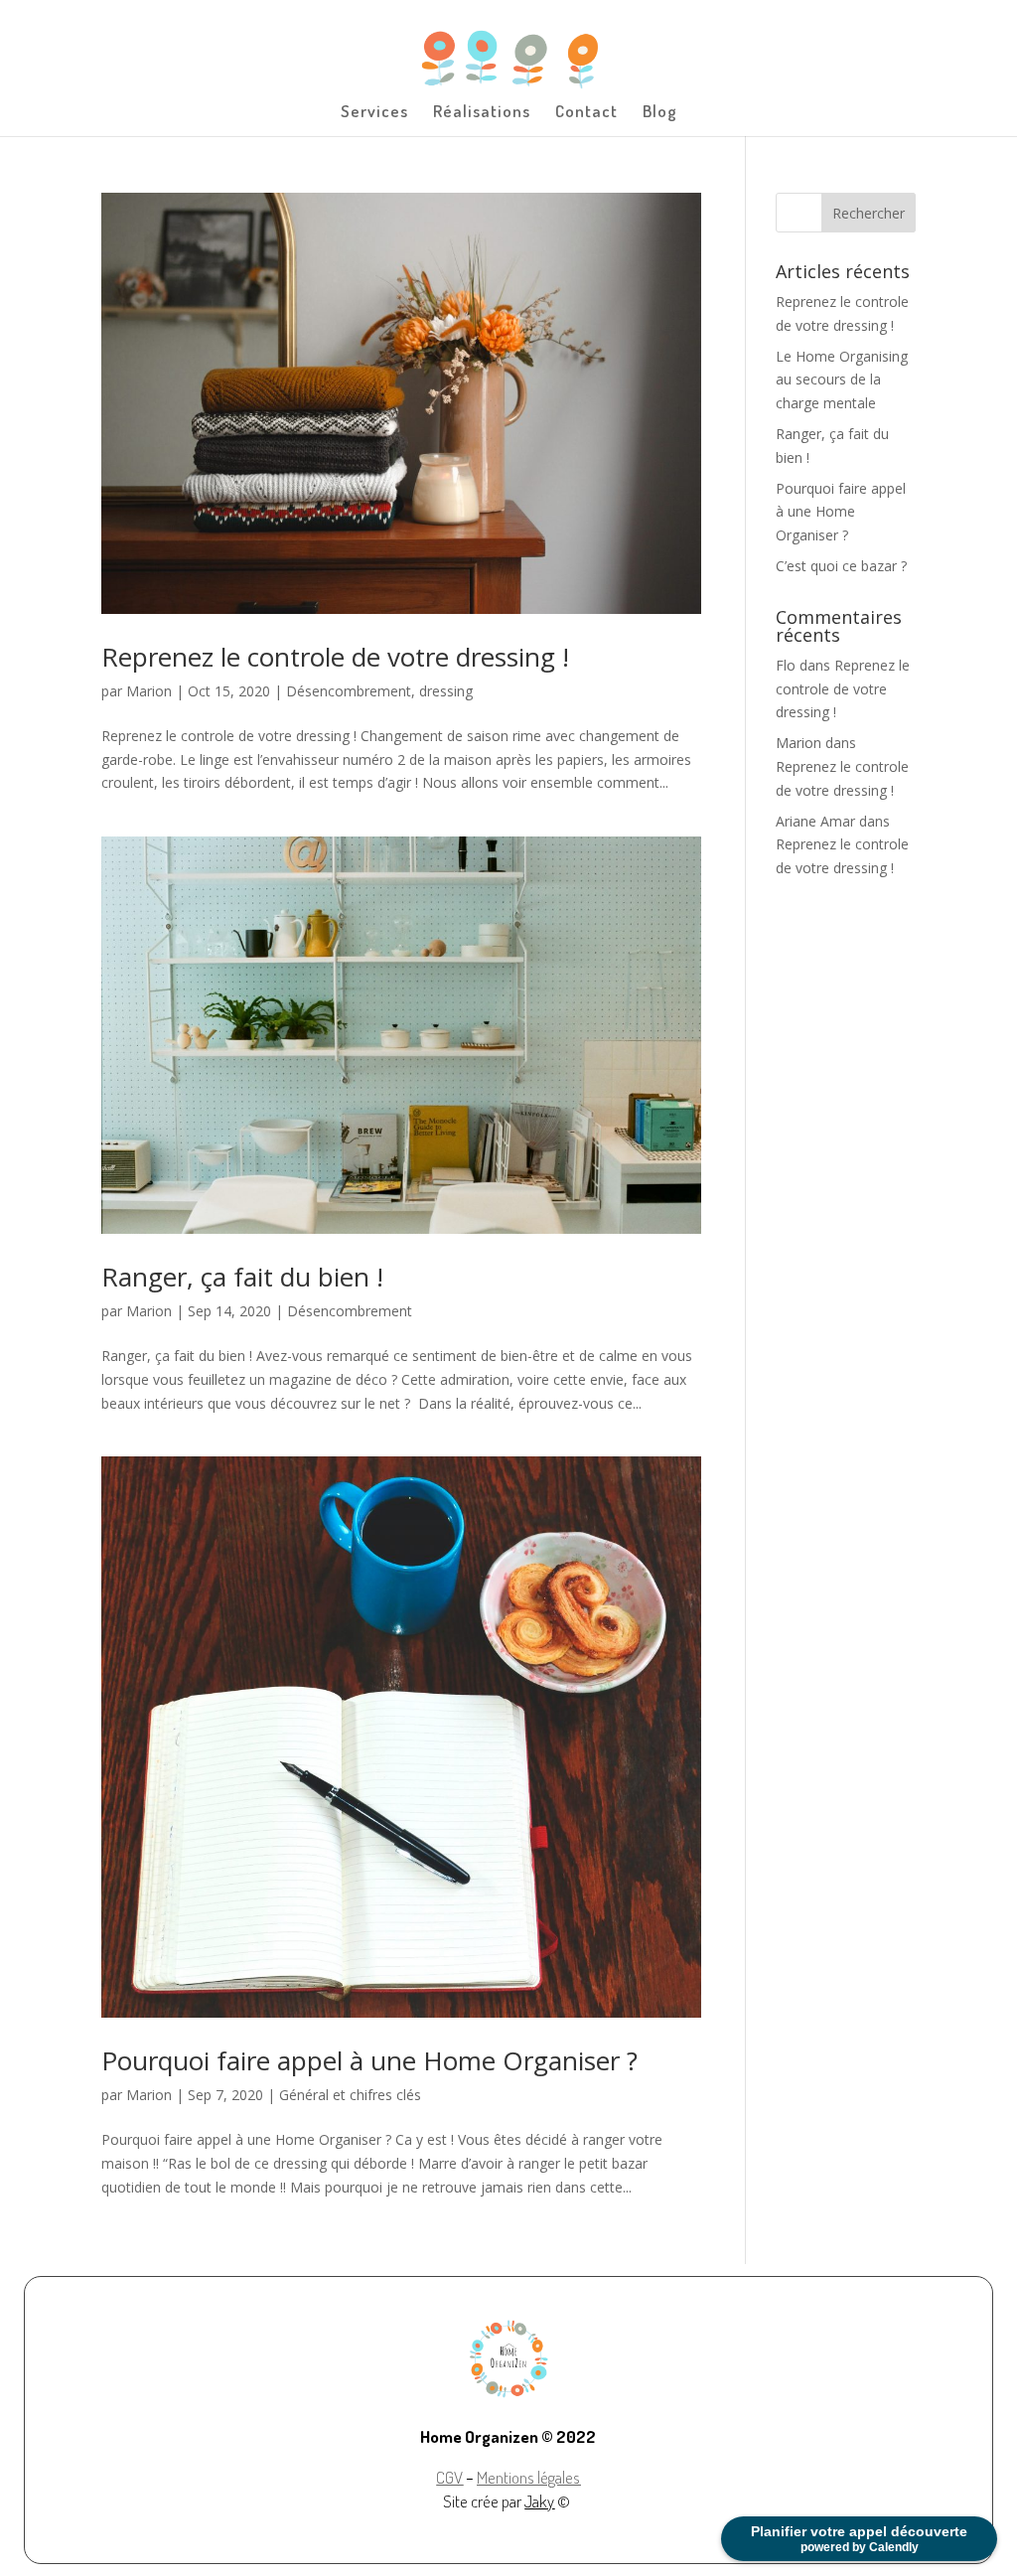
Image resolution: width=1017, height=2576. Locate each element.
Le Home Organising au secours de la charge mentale (842, 380)
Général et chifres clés (350, 2095)
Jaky (539, 2501)
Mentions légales (528, 2477)
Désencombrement (349, 691)
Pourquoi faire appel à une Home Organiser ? (369, 2060)
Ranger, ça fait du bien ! (242, 1277)
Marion (149, 691)
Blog (660, 113)
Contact (586, 113)
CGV (449, 2477)
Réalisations (482, 113)
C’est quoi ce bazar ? (841, 566)
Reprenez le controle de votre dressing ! (335, 657)
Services (374, 113)
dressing (446, 691)
